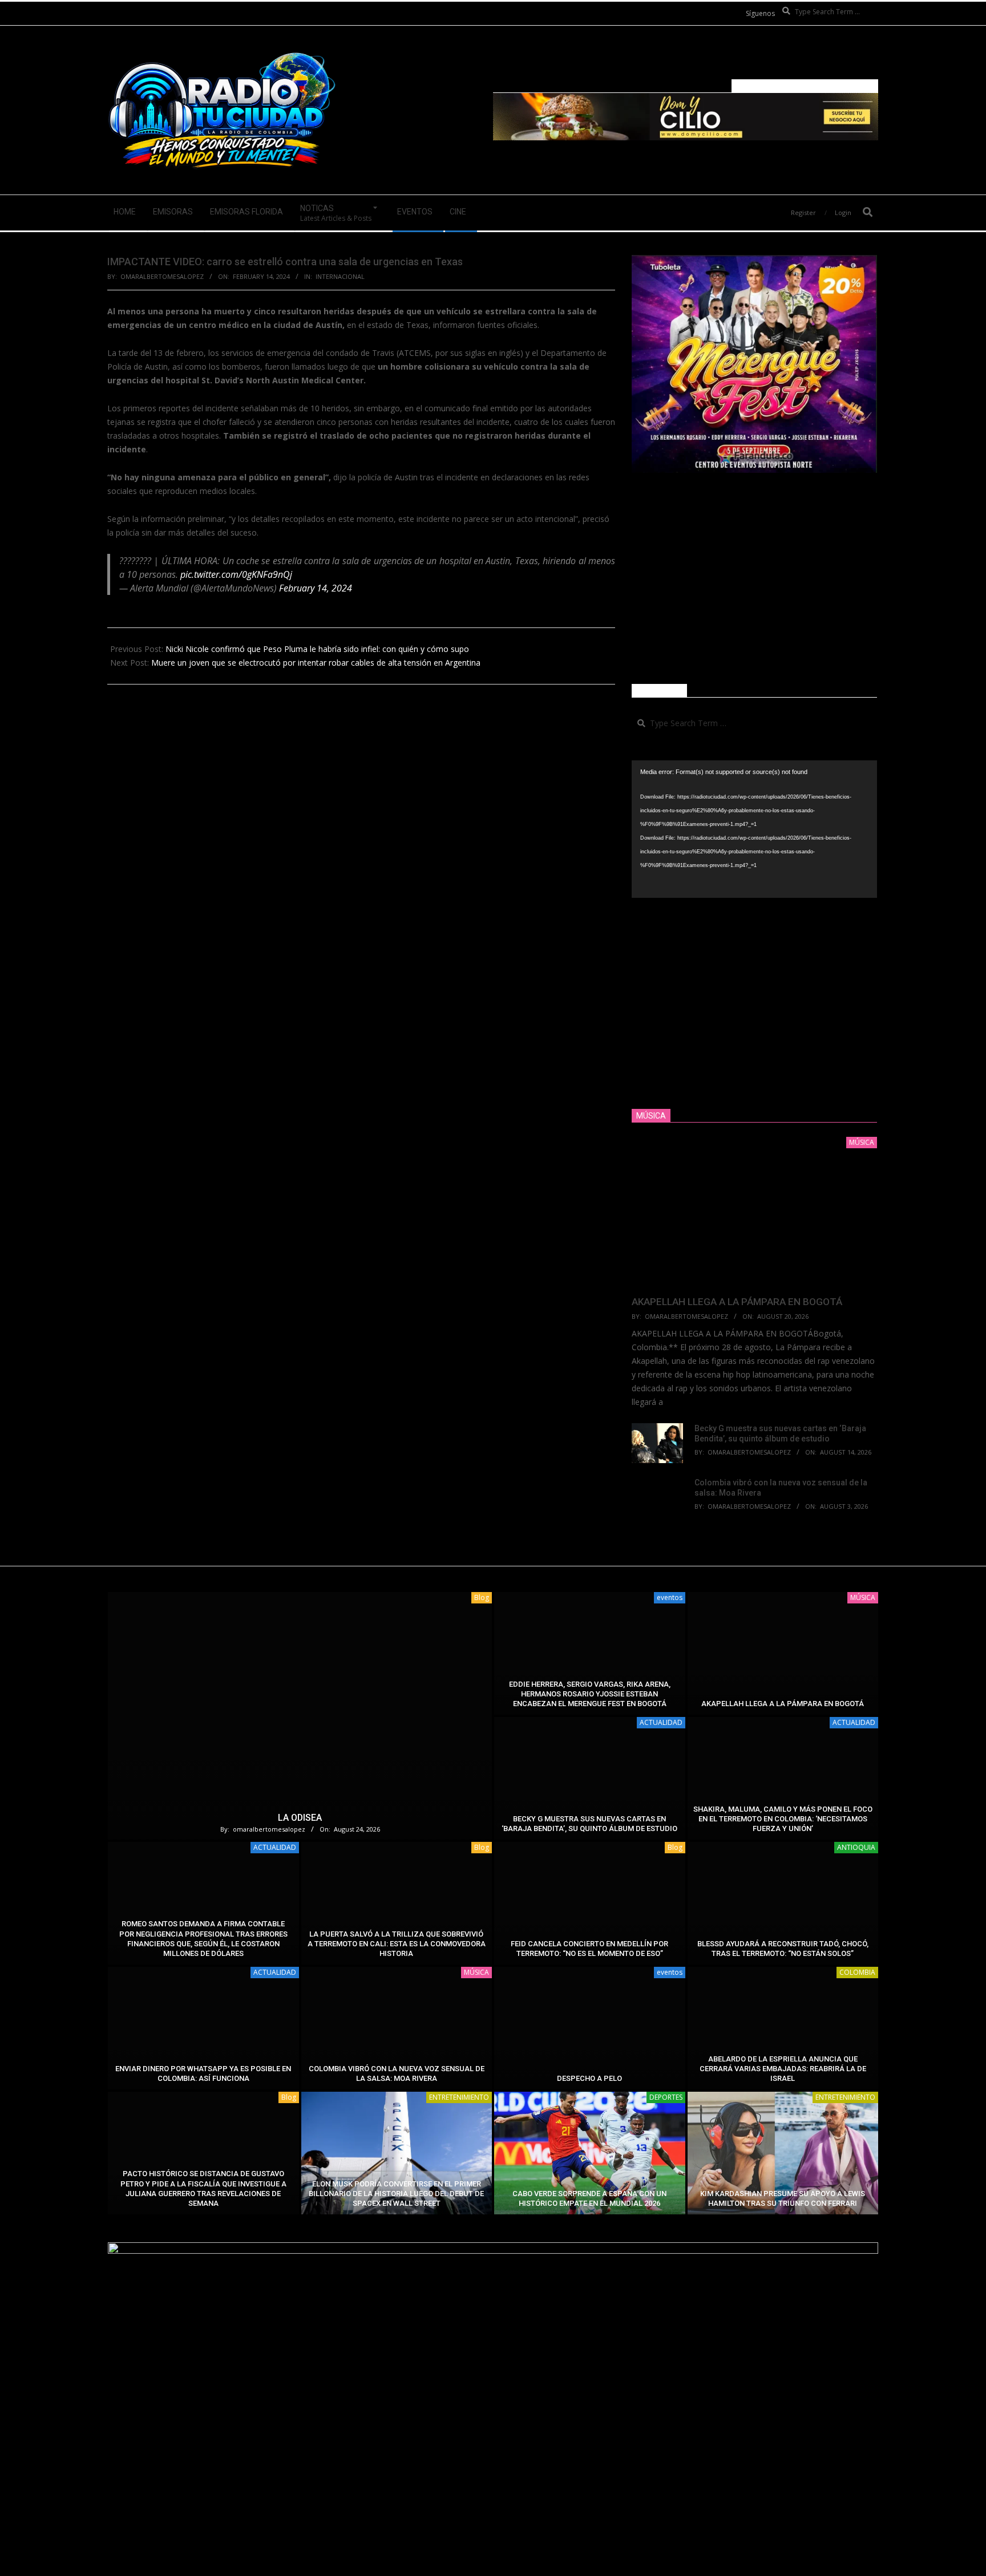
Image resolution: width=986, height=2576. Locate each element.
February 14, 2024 (316, 588)
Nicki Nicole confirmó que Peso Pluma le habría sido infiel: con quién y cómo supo (317, 649)
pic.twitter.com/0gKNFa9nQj (236, 574)
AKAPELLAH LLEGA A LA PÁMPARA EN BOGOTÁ (737, 1302)
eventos (670, 1597)
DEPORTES (666, 2097)
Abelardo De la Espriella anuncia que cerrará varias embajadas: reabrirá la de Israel (783, 2069)
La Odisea (300, 1818)
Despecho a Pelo (589, 2078)
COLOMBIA (857, 1972)
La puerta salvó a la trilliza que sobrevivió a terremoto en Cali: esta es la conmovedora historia (397, 1944)
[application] (754, 829)
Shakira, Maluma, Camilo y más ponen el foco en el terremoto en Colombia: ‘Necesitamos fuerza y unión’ (783, 1819)
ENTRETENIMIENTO (459, 2097)
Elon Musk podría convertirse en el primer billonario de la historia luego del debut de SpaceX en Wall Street (396, 2194)
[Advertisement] (754, 578)
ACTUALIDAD (661, 1722)
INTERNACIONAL (340, 276)
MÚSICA (863, 1597)
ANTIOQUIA (856, 1847)
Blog (482, 1597)
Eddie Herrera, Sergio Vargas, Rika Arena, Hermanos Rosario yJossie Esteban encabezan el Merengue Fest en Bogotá (590, 1694)
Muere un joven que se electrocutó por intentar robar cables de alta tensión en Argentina (316, 663)
